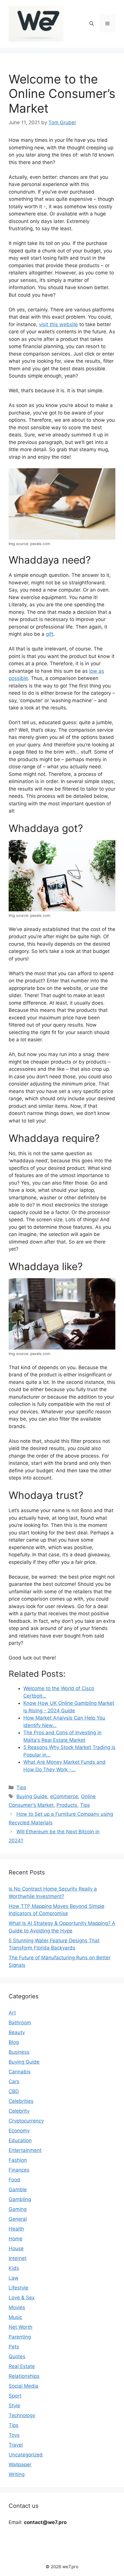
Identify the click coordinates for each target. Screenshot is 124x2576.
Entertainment (25, 2150)
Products (67, 1805)
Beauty (17, 2032)
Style (14, 2406)
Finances (19, 2170)
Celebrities (21, 2101)
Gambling (20, 2199)
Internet (18, 2258)
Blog (14, 2042)
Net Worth (20, 2327)
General (18, 2219)
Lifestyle (18, 2288)
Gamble (18, 2190)
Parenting (20, 2337)
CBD (14, 2091)
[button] (92, 24)
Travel (16, 2445)
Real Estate (22, 2366)
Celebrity (19, 2111)
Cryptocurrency (26, 2121)
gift (50, 634)
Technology (22, 2415)
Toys (14, 2435)
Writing (17, 2474)
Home (16, 2239)
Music (15, 2317)
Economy (19, 2131)
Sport (15, 2396)
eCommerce (64, 1796)
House (16, 2248)
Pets (14, 2347)
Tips (21, 1787)
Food (14, 2180)
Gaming (18, 2209)
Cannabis (20, 2072)
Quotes (17, 2356)
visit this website (58, 324)
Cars (14, 2081)
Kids (14, 2268)
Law (14, 2278)
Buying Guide (32, 1796)
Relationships (24, 2376)
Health (16, 2229)
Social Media (24, 2386)
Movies (17, 2307)
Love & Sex (22, 2298)
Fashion (18, 2160)
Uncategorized (26, 2455)
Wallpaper (20, 2465)
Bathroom (20, 2023)
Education (20, 2140)
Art (12, 2013)
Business (19, 2052)
